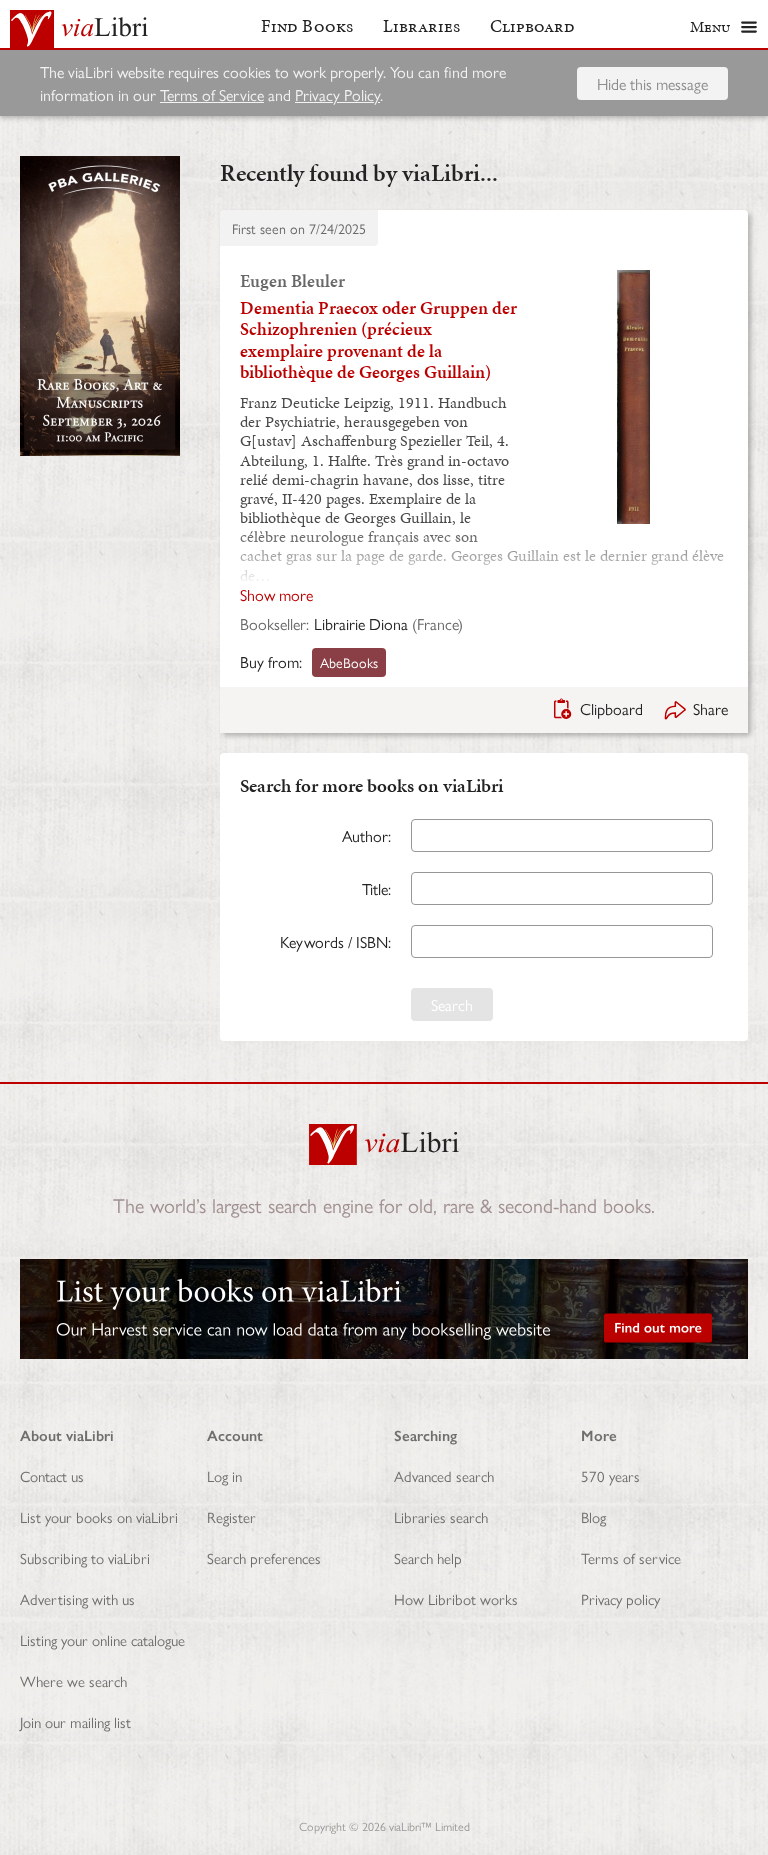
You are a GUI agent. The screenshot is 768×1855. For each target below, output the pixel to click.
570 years (610, 1475)
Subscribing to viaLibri (85, 1557)
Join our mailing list (75, 1721)
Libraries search (441, 1516)
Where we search (73, 1680)
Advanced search (444, 1475)
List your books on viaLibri (99, 1516)
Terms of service (631, 1557)
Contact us (52, 1475)
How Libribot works (456, 1598)
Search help (428, 1557)
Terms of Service (212, 94)
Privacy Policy (337, 94)
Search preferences (264, 1557)
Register (231, 1516)
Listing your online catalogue (102, 1639)
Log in (224, 1475)
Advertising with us (77, 1598)
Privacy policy (620, 1598)
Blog (593, 1516)
